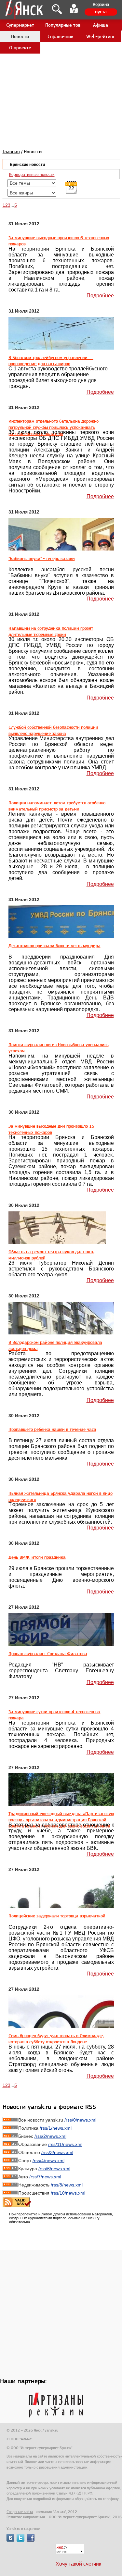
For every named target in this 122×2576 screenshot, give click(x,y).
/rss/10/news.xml (68, 2193)
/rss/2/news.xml (50, 2136)
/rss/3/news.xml (57, 2152)
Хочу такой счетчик (78, 2564)
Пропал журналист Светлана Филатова (48, 1653)
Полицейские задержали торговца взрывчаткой (57, 1916)
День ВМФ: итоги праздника (37, 1557)
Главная (11, 152)
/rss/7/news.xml (45, 2177)
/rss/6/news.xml (54, 2169)
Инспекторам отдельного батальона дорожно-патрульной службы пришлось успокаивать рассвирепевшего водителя (54, 427)
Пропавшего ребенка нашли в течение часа (52, 1429)
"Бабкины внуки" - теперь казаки (42, 558)
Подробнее (100, 296)
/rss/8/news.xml (67, 2185)
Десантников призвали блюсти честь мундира (54, 946)
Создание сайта (20, 2512)
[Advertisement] (61, 61)
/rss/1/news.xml (56, 2128)
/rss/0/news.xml (80, 2120)
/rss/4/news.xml (48, 2161)
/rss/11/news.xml (65, 2144)
